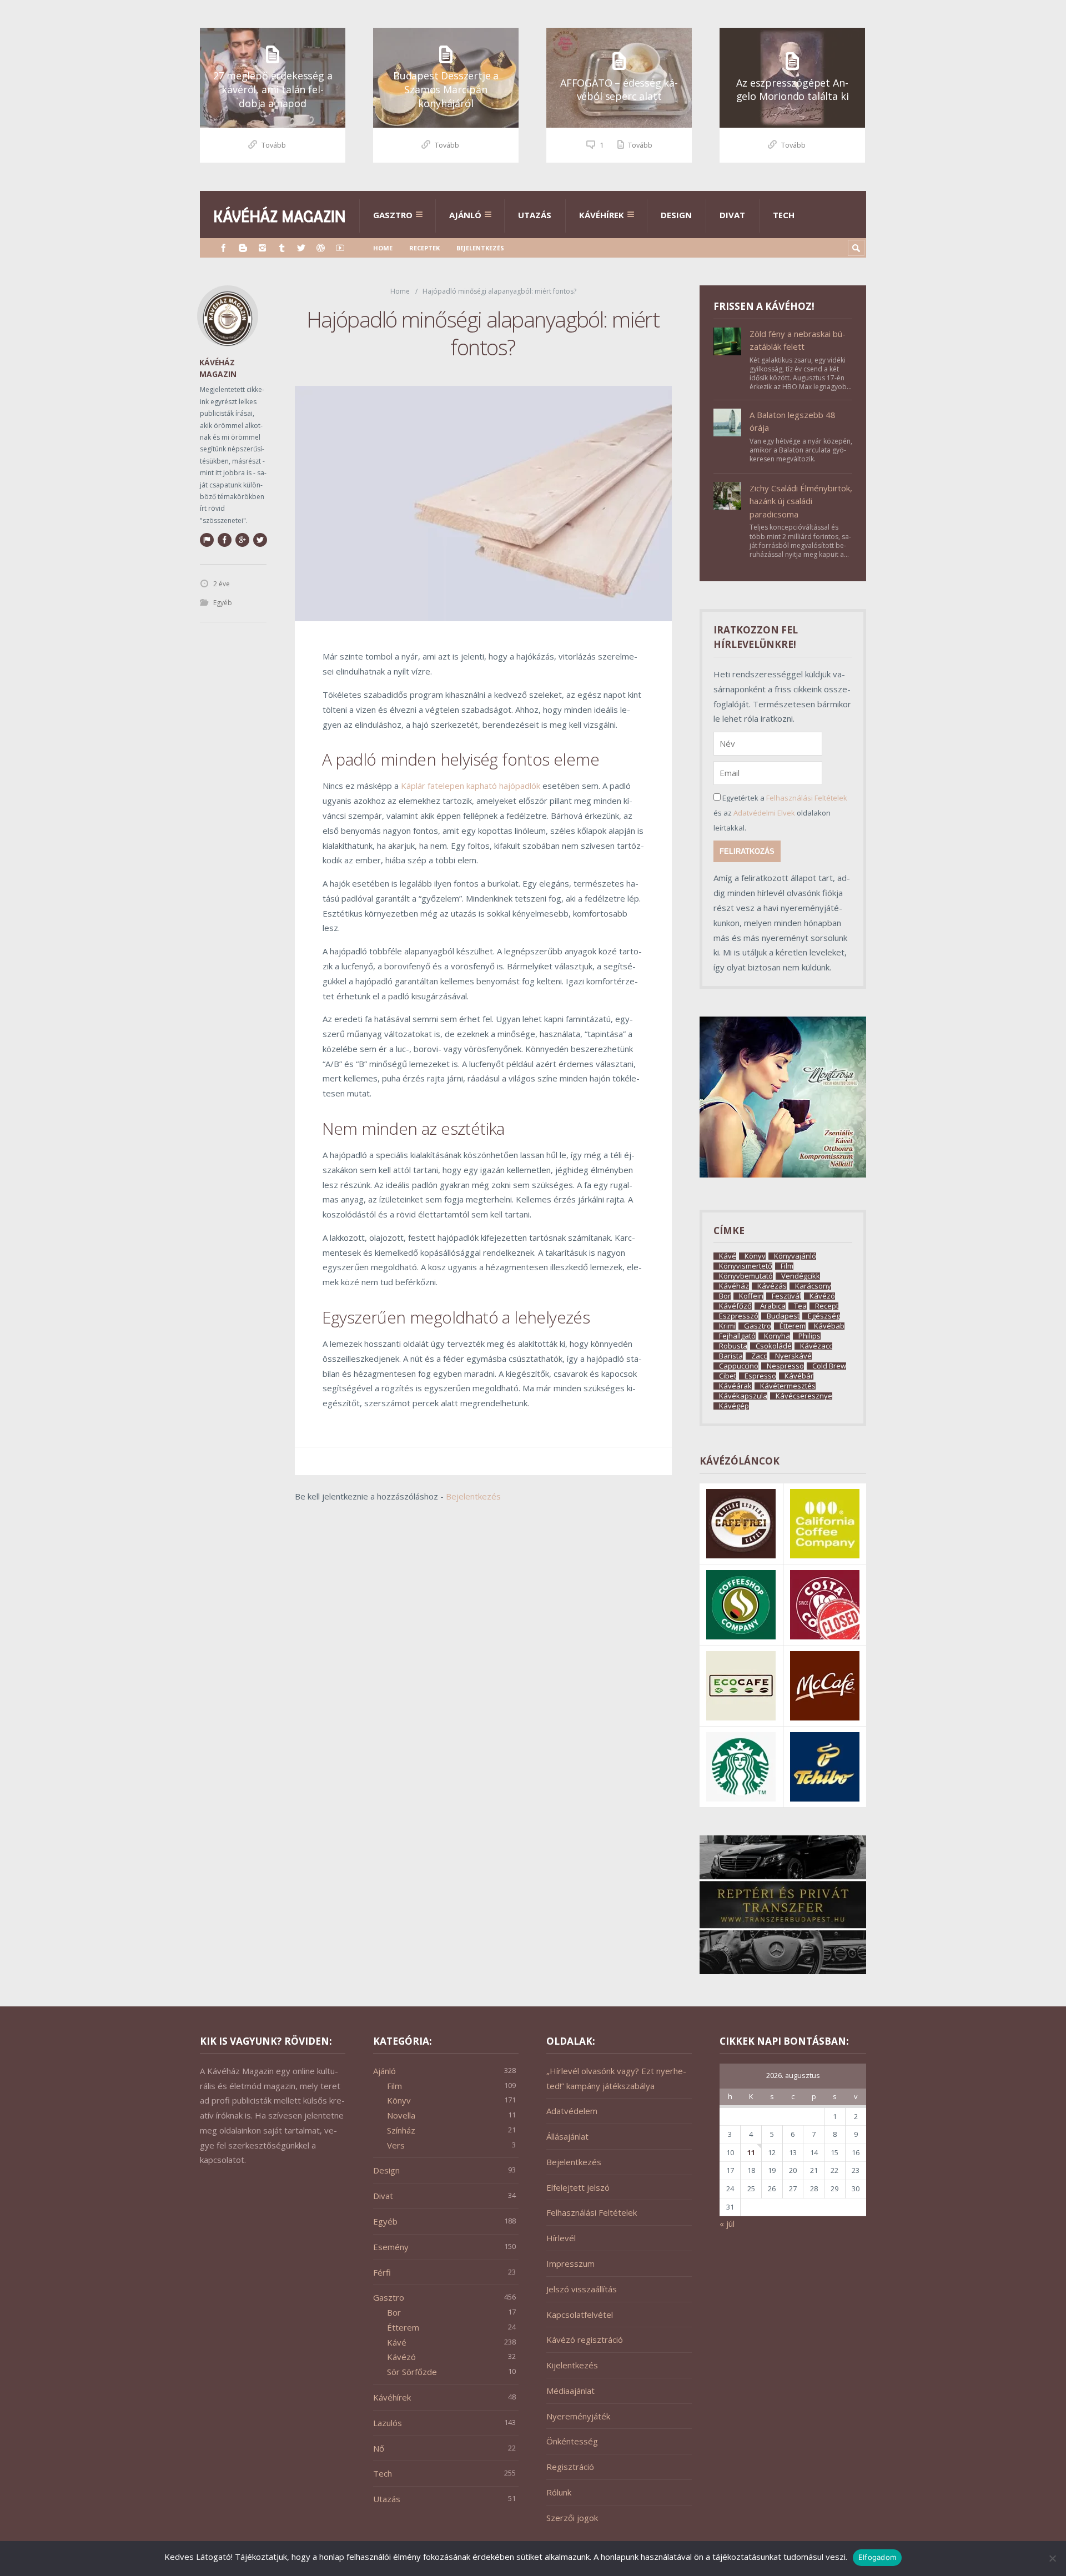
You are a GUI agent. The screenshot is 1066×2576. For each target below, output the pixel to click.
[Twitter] (301, 248)
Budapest (783, 1316)
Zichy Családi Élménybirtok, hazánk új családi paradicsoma (801, 501)
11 (751, 2152)
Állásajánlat (567, 2136)
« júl (727, 2223)
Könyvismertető (746, 1266)
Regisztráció (570, 2467)
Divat (732, 215)
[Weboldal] (207, 540)
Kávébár (799, 1376)
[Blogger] (243, 248)
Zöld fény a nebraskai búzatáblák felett (798, 340)
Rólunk (559, 2492)
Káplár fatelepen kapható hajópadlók (471, 786)
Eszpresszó (739, 1316)
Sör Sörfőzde (412, 2372)
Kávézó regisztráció (585, 2339)
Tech (784, 215)
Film (787, 1266)
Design (676, 215)
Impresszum (570, 2263)
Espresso (760, 1376)
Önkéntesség (572, 2441)
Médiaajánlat (570, 2391)
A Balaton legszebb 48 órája (793, 421)
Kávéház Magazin (218, 368)
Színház (401, 2130)
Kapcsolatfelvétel (580, 2315)
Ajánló (465, 215)
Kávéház (734, 1286)
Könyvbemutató (746, 1276)
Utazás (535, 215)
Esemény (391, 2247)
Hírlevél (561, 2238)
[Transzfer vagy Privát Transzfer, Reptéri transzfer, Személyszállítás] (783, 1971)
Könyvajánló (795, 1256)
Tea (800, 1306)
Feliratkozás (747, 851)
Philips (809, 1336)
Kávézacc (816, 1346)
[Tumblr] (282, 248)
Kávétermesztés (788, 1386)
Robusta (733, 1346)
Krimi (727, 1326)
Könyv (755, 1256)
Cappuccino (739, 1366)
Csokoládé (774, 1346)
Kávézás (772, 1286)
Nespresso (785, 1366)
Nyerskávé (793, 1356)
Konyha (777, 1336)
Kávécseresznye (804, 1396)
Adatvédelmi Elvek (764, 813)
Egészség (824, 1316)
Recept (827, 1306)
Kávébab (829, 1326)
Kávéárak (735, 1386)
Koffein (751, 1296)
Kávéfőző (735, 1306)
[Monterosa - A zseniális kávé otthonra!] (783, 1174)
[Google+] (242, 540)
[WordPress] (321, 248)
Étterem (793, 1326)
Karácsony (813, 1286)
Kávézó (822, 1296)
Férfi (382, 2272)
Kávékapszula (743, 1396)
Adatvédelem (572, 2111)
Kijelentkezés (572, 2365)
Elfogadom (877, 2557)
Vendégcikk (801, 1276)
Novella (401, 2115)
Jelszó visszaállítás (582, 2289)
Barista (731, 1356)
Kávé (728, 1256)
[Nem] (1052, 2558)
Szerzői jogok (572, 2518)
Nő (379, 2448)
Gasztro (393, 215)
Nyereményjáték (578, 2416)
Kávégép (734, 1406)
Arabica (773, 1306)
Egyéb (223, 603)
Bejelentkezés (480, 248)
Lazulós (388, 2423)
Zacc (759, 1356)
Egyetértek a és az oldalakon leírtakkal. (780, 813)
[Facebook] (223, 248)
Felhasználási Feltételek (807, 798)
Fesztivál (786, 1296)
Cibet (728, 1376)
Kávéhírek (602, 215)
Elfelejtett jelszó (578, 2187)
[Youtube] (340, 248)
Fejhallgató (737, 1336)
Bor (725, 1296)
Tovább (274, 145)
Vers (396, 2145)
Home (383, 248)
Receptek (424, 248)
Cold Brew (829, 1366)
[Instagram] (262, 248)
